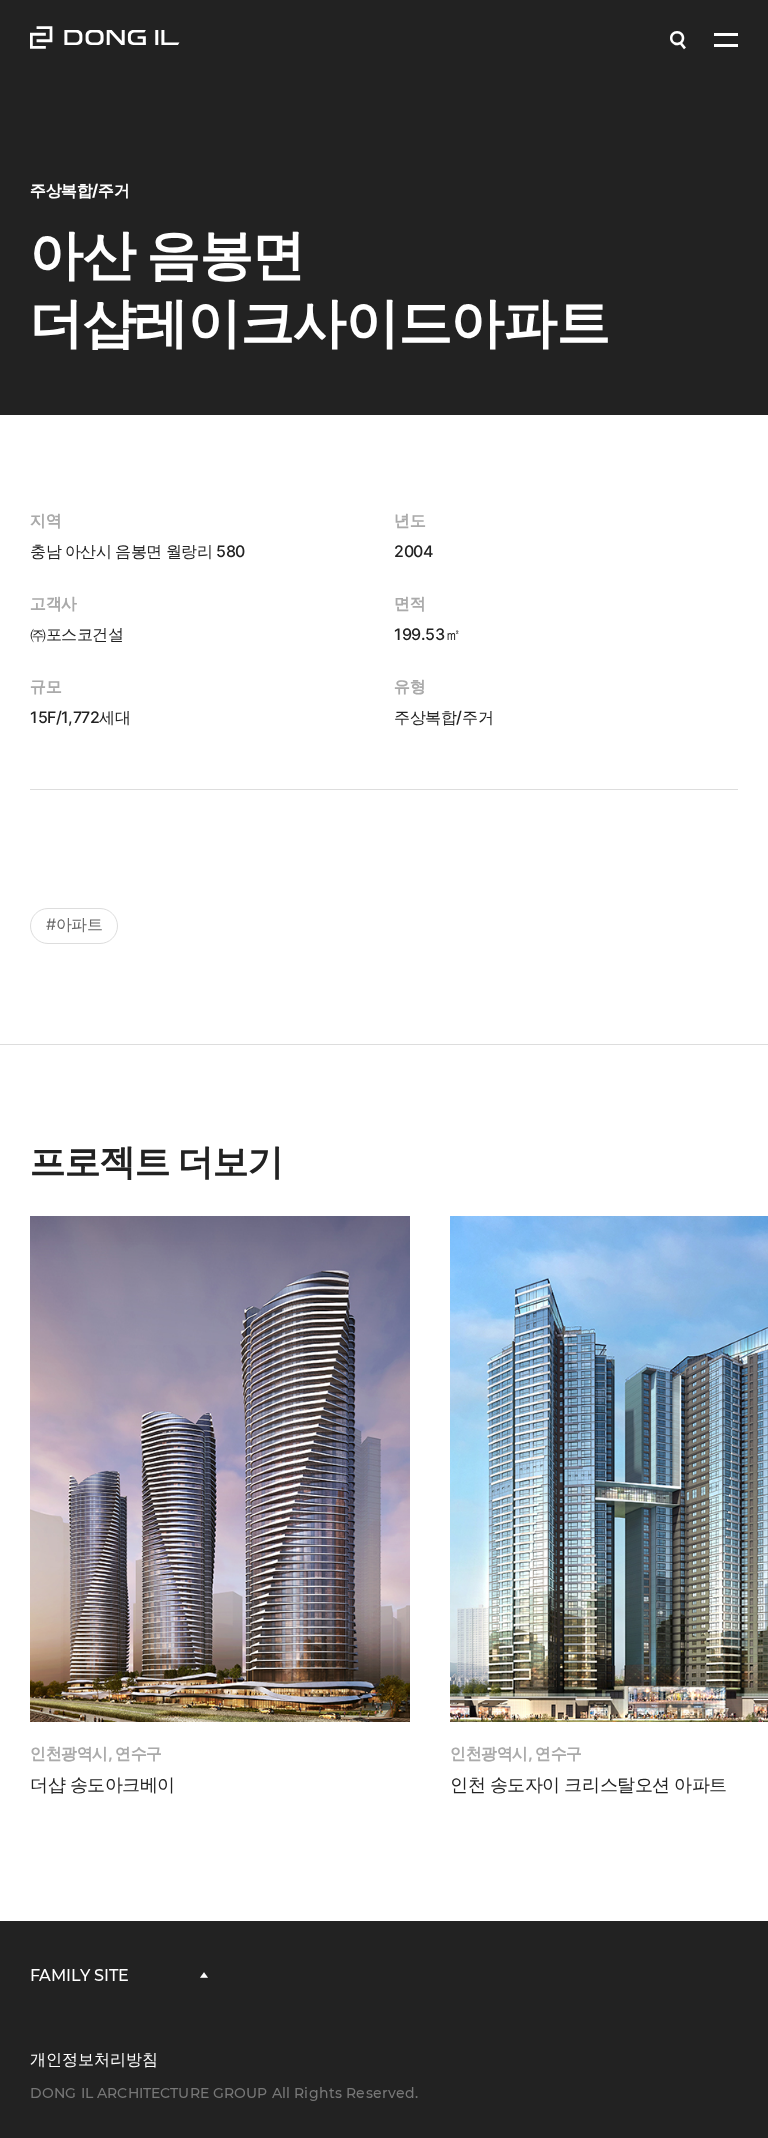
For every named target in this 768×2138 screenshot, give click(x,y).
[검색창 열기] (678, 40)
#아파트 (74, 924)
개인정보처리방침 (94, 2059)
